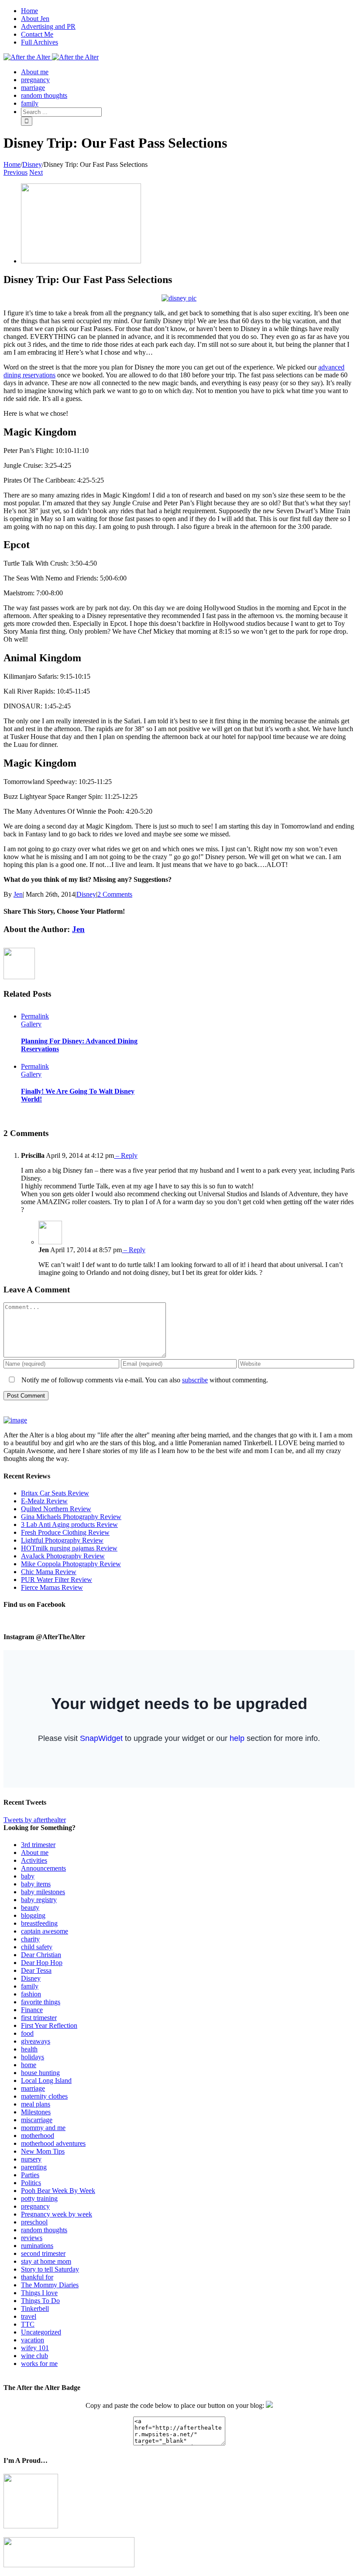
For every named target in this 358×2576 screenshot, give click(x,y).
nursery (31, 2159)
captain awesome (45, 1931)
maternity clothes (44, 2096)
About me (35, 1853)
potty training (39, 2198)
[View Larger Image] (81, 261)
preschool (34, 2222)
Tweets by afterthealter (35, 1820)
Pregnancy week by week (57, 2214)
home (29, 2065)
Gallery (31, 1024)
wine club (34, 2356)
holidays (33, 2057)
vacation (33, 2340)
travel (29, 2316)
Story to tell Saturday (50, 2269)
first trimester (39, 2018)
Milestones (36, 2112)
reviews (32, 2238)
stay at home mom (46, 2261)
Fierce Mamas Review (52, 1587)
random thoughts (44, 2230)
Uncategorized (41, 2332)
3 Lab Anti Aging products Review (69, 1525)
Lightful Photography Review (62, 1540)
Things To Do (40, 2301)
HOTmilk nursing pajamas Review (69, 1548)
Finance (32, 2010)
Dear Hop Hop (42, 1963)
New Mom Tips (43, 2151)
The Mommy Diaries (50, 2285)
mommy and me (43, 2128)
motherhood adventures (53, 2143)
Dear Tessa (36, 1970)
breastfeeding (39, 1923)
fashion (31, 1994)
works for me (39, 2364)
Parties (30, 2175)
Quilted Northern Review (56, 1509)
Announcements (43, 1868)
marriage (33, 2088)
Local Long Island (46, 2080)
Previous (15, 172)
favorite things (41, 2002)
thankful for (37, 2277)
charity (30, 1939)
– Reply (126, 1155)
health (29, 2049)
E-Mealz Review (44, 1501)
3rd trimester (38, 1845)
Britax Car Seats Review (55, 1493)
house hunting (40, 2073)
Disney (86, 894)
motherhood (38, 2136)
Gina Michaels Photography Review (71, 1517)
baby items (36, 1884)
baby (28, 1876)
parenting (34, 2167)
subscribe (195, 1380)
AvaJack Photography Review (63, 1556)
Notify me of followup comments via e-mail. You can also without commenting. (144, 1380)
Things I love (39, 2293)
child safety (37, 1947)
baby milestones (43, 1892)
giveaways (36, 2041)
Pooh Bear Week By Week (58, 2191)
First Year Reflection (49, 2025)
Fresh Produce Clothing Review (65, 1532)
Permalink (35, 1016)
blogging (33, 1915)
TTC (28, 2324)
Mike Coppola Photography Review (71, 1564)
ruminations (37, 2246)
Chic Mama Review (49, 1572)
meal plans (36, 2104)
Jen (18, 894)
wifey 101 (35, 2348)
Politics (31, 2183)
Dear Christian (41, 1955)
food (27, 2033)
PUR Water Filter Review (57, 1580)
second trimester (43, 2253)
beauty (30, 1908)
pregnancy (35, 2206)
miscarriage (37, 2120)
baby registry (39, 1900)
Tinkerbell (35, 2308)
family (30, 1986)
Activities (34, 1860)
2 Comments (115, 894)
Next (36, 172)
